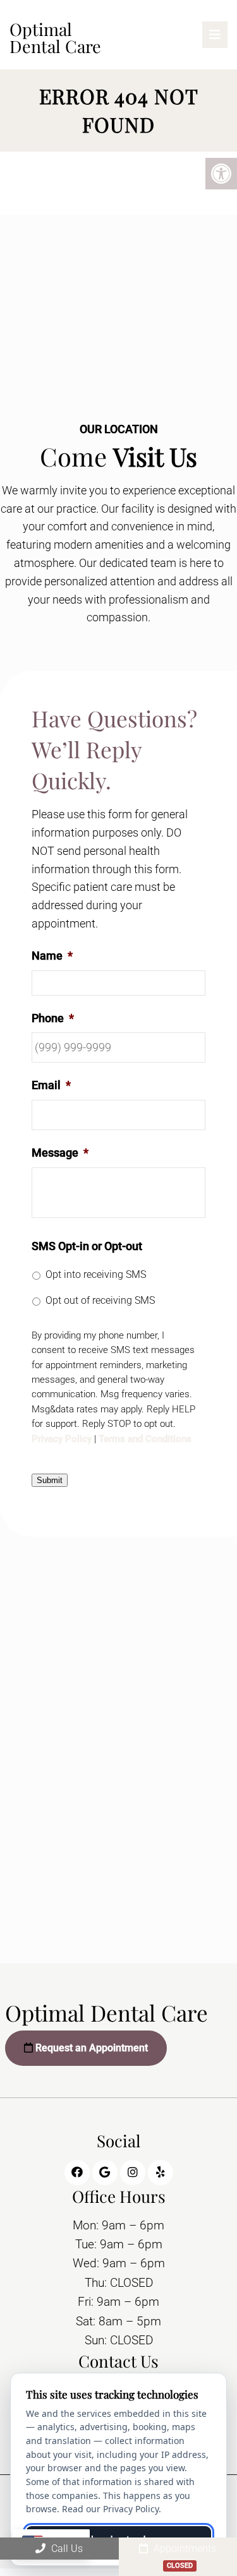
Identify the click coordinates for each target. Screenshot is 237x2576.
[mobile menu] (215, 35)
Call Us (66, 2549)
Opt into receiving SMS (96, 1274)
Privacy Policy (62, 1439)
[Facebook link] (77, 2173)
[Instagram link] (133, 2173)
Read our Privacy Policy (110, 2509)
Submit (50, 1480)
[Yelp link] (161, 2173)
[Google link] (105, 2173)
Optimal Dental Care (55, 38)
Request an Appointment (90, 2048)
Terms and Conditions (145, 1439)
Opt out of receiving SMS (100, 1300)
